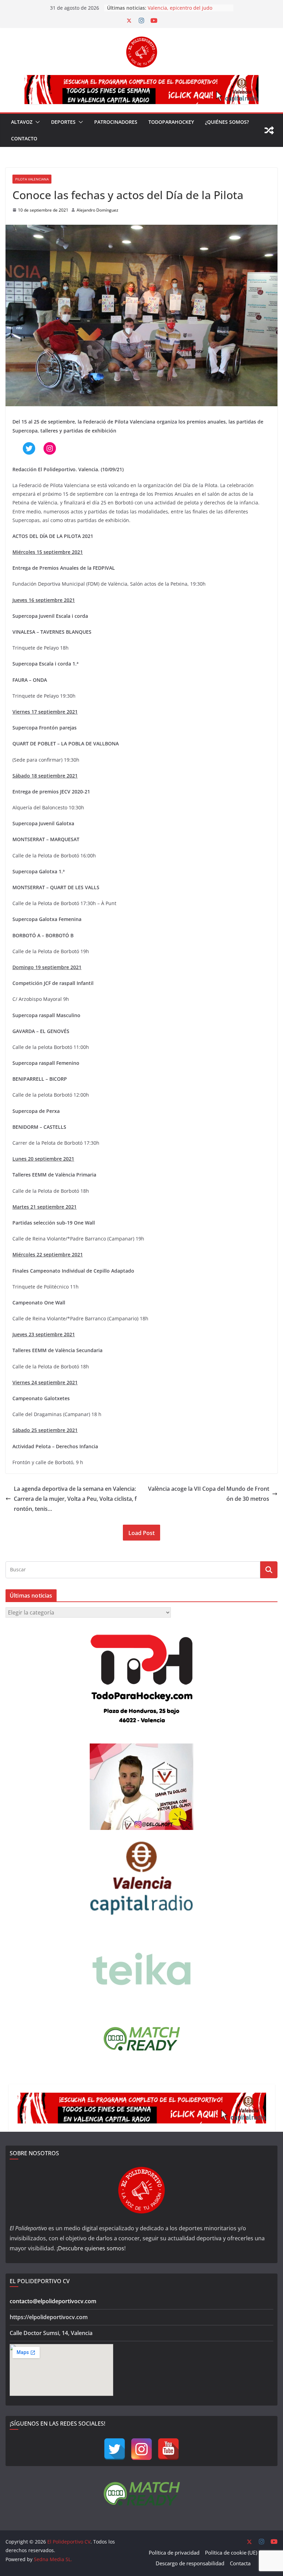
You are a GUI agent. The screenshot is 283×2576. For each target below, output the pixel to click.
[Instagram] (141, 2449)
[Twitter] (115, 2449)
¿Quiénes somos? (227, 122)
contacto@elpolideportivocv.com (53, 2301)
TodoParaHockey (171, 122)
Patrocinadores (116, 122)
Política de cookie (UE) (231, 2552)
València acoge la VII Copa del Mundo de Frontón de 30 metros (209, 1494)
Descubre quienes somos (91, 2248)
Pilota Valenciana (32, 179)
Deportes (63, 122)
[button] (36, 122)
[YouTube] (168, 2449)
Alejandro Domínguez (97, 210)
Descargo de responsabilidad (190, 2563)
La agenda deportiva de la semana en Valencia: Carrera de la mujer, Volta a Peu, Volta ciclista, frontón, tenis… (75, 1499)
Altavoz (22, 122)
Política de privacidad (174, 2552)
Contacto (24, 138)
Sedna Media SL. (53, 2559)
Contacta (240, 2563)
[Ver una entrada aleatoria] (269, 130)
